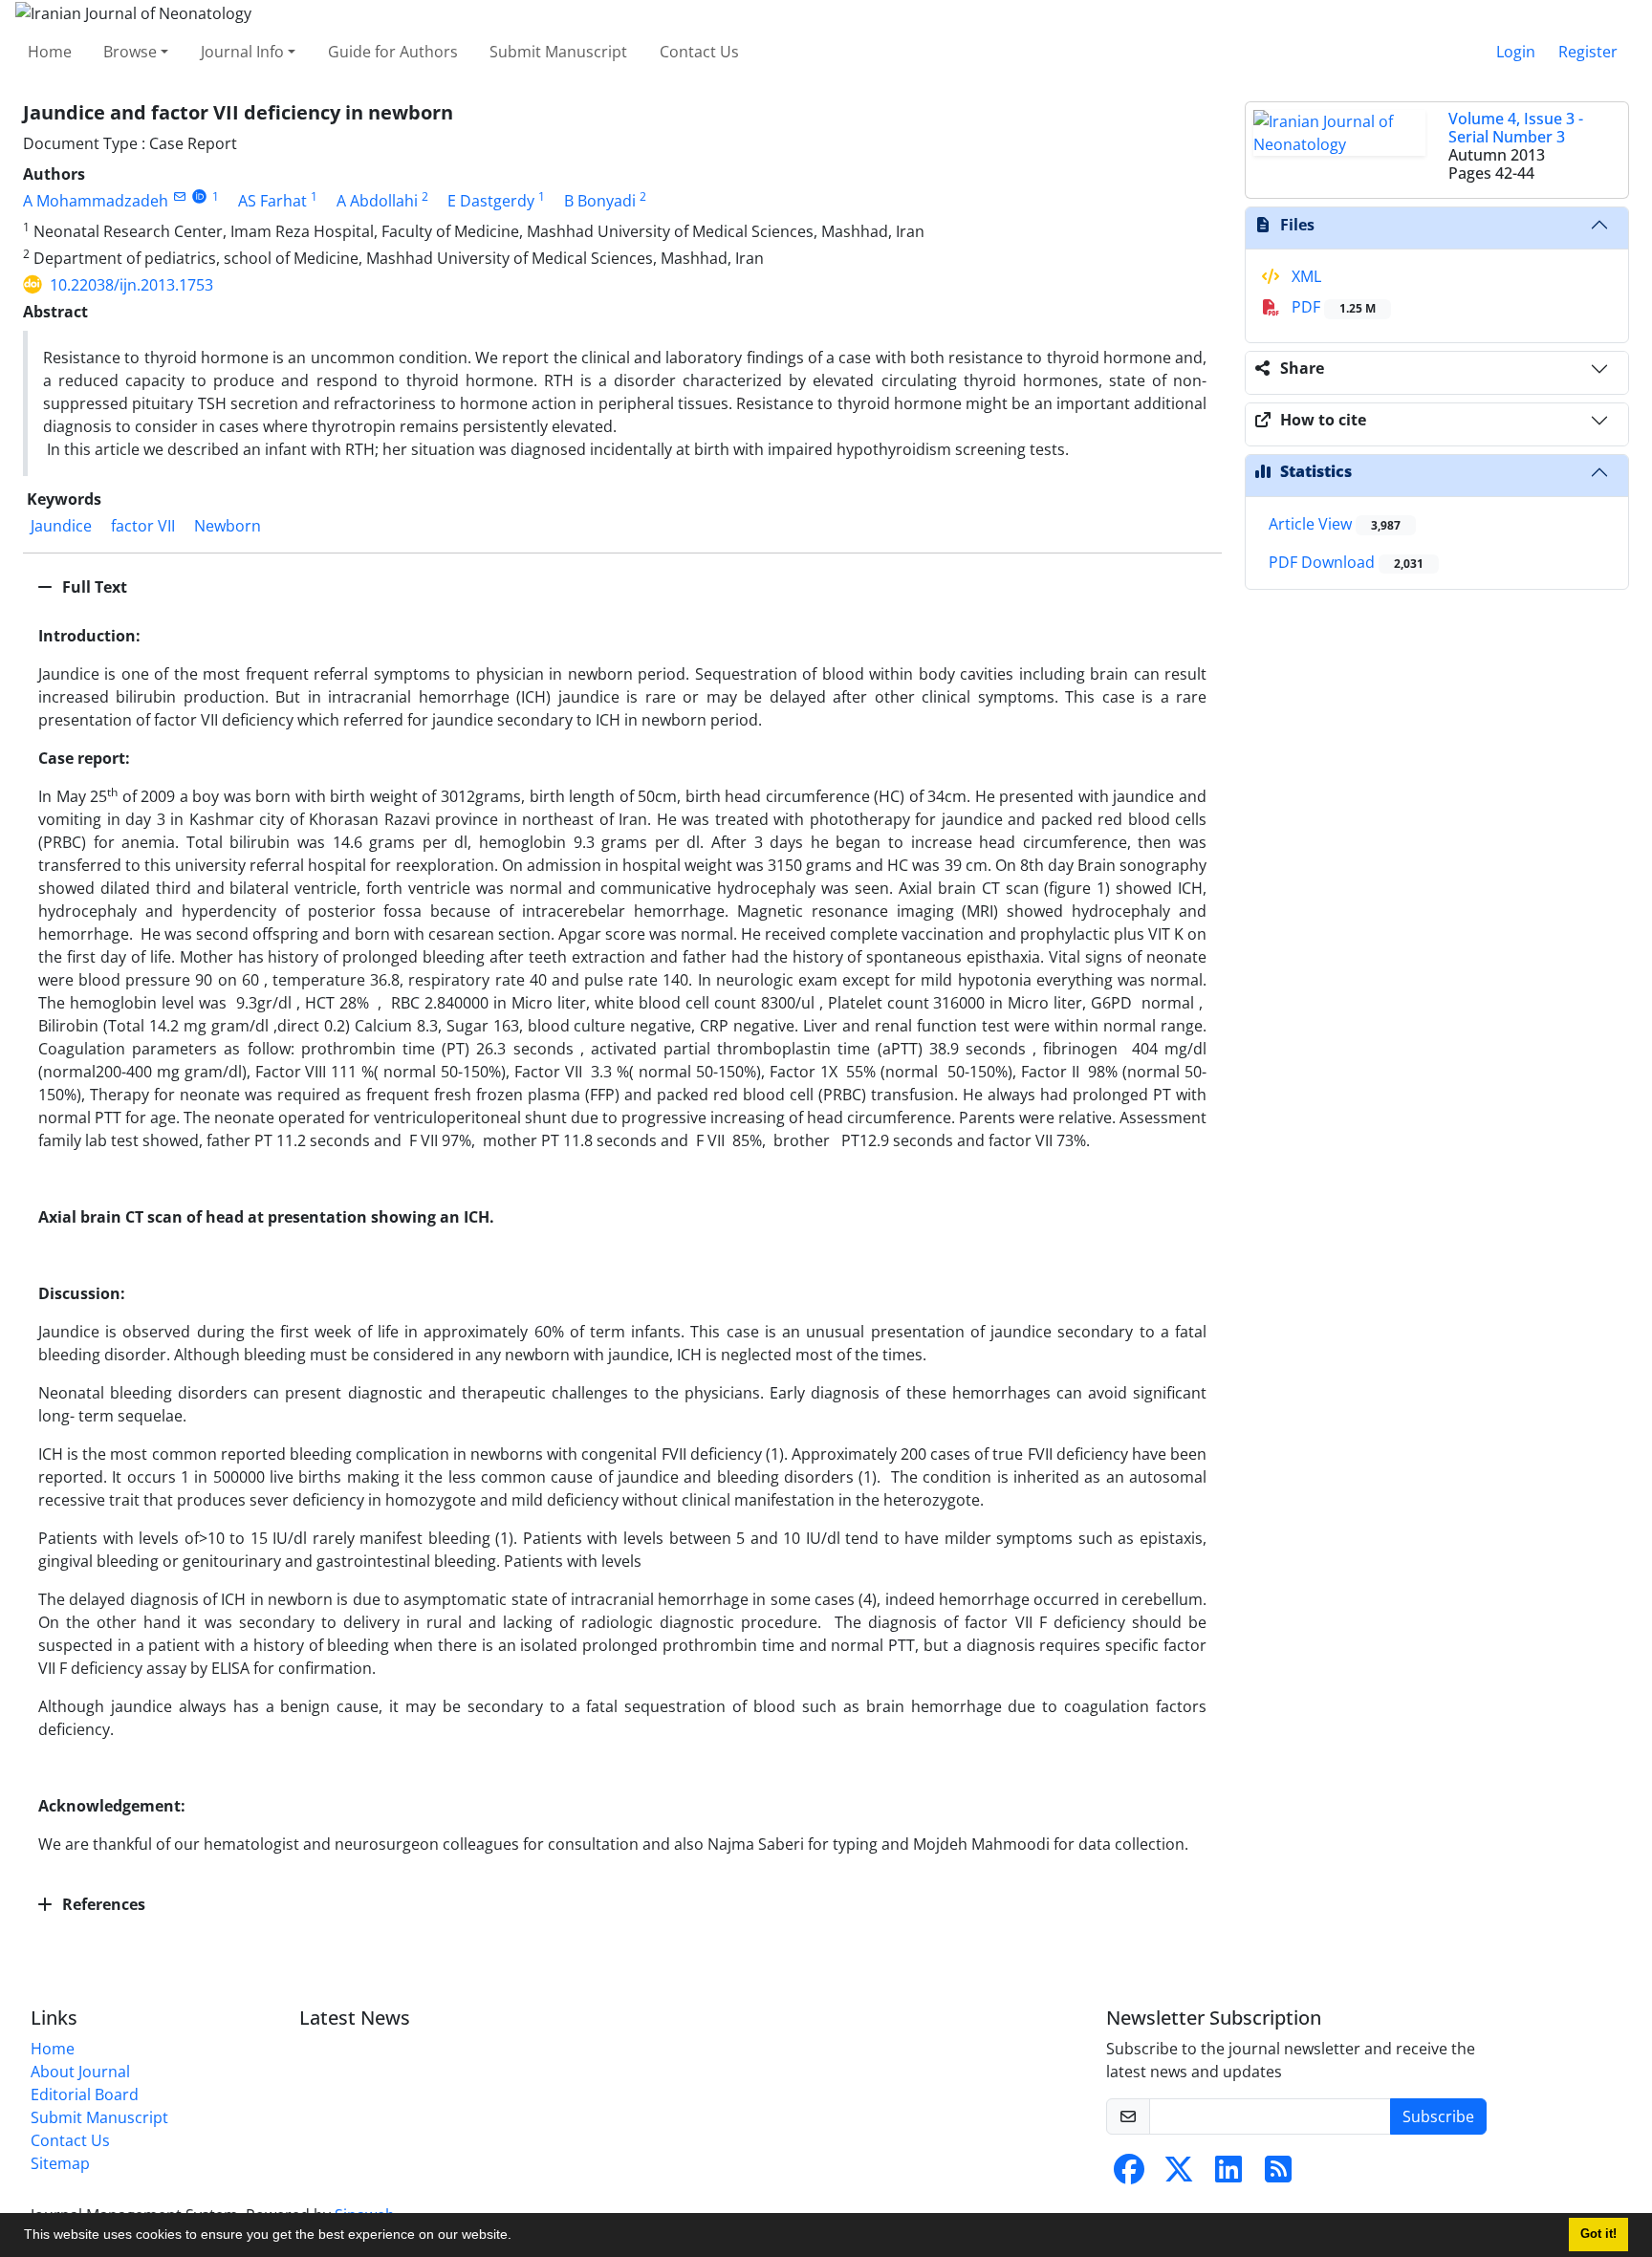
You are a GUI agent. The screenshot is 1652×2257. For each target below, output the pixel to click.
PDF (1332, 307)
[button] (518, 2237)
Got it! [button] (1598, 2234)
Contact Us (699, 52)
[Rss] (1278, 2175)
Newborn (228, 526)
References (102, 1904)
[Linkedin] (1228, 2175)
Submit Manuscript (558, 52)
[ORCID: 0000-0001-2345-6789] (199, 196)
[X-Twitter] (1179, 2175)
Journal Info (242, 52)
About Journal (80, 2072)
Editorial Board (85, 2094)
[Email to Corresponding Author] (179, 196)
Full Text (93, 587)
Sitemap (60, 2163)
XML (1304, 276)
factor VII (143, 526)
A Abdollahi (377, 201)
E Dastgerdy (491, 201)
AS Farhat (272, 201)
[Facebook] (1129, 2175)
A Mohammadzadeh (96, 201)
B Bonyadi (600, 201)
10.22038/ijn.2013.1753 (131, 285)
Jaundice (61, 526)
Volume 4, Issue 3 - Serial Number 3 (1516, 128)
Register (1588, 52)
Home (50, 52)
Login (1516, 52)
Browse (130, 52)
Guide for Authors (393, 52)
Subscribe (1438, 2116)
